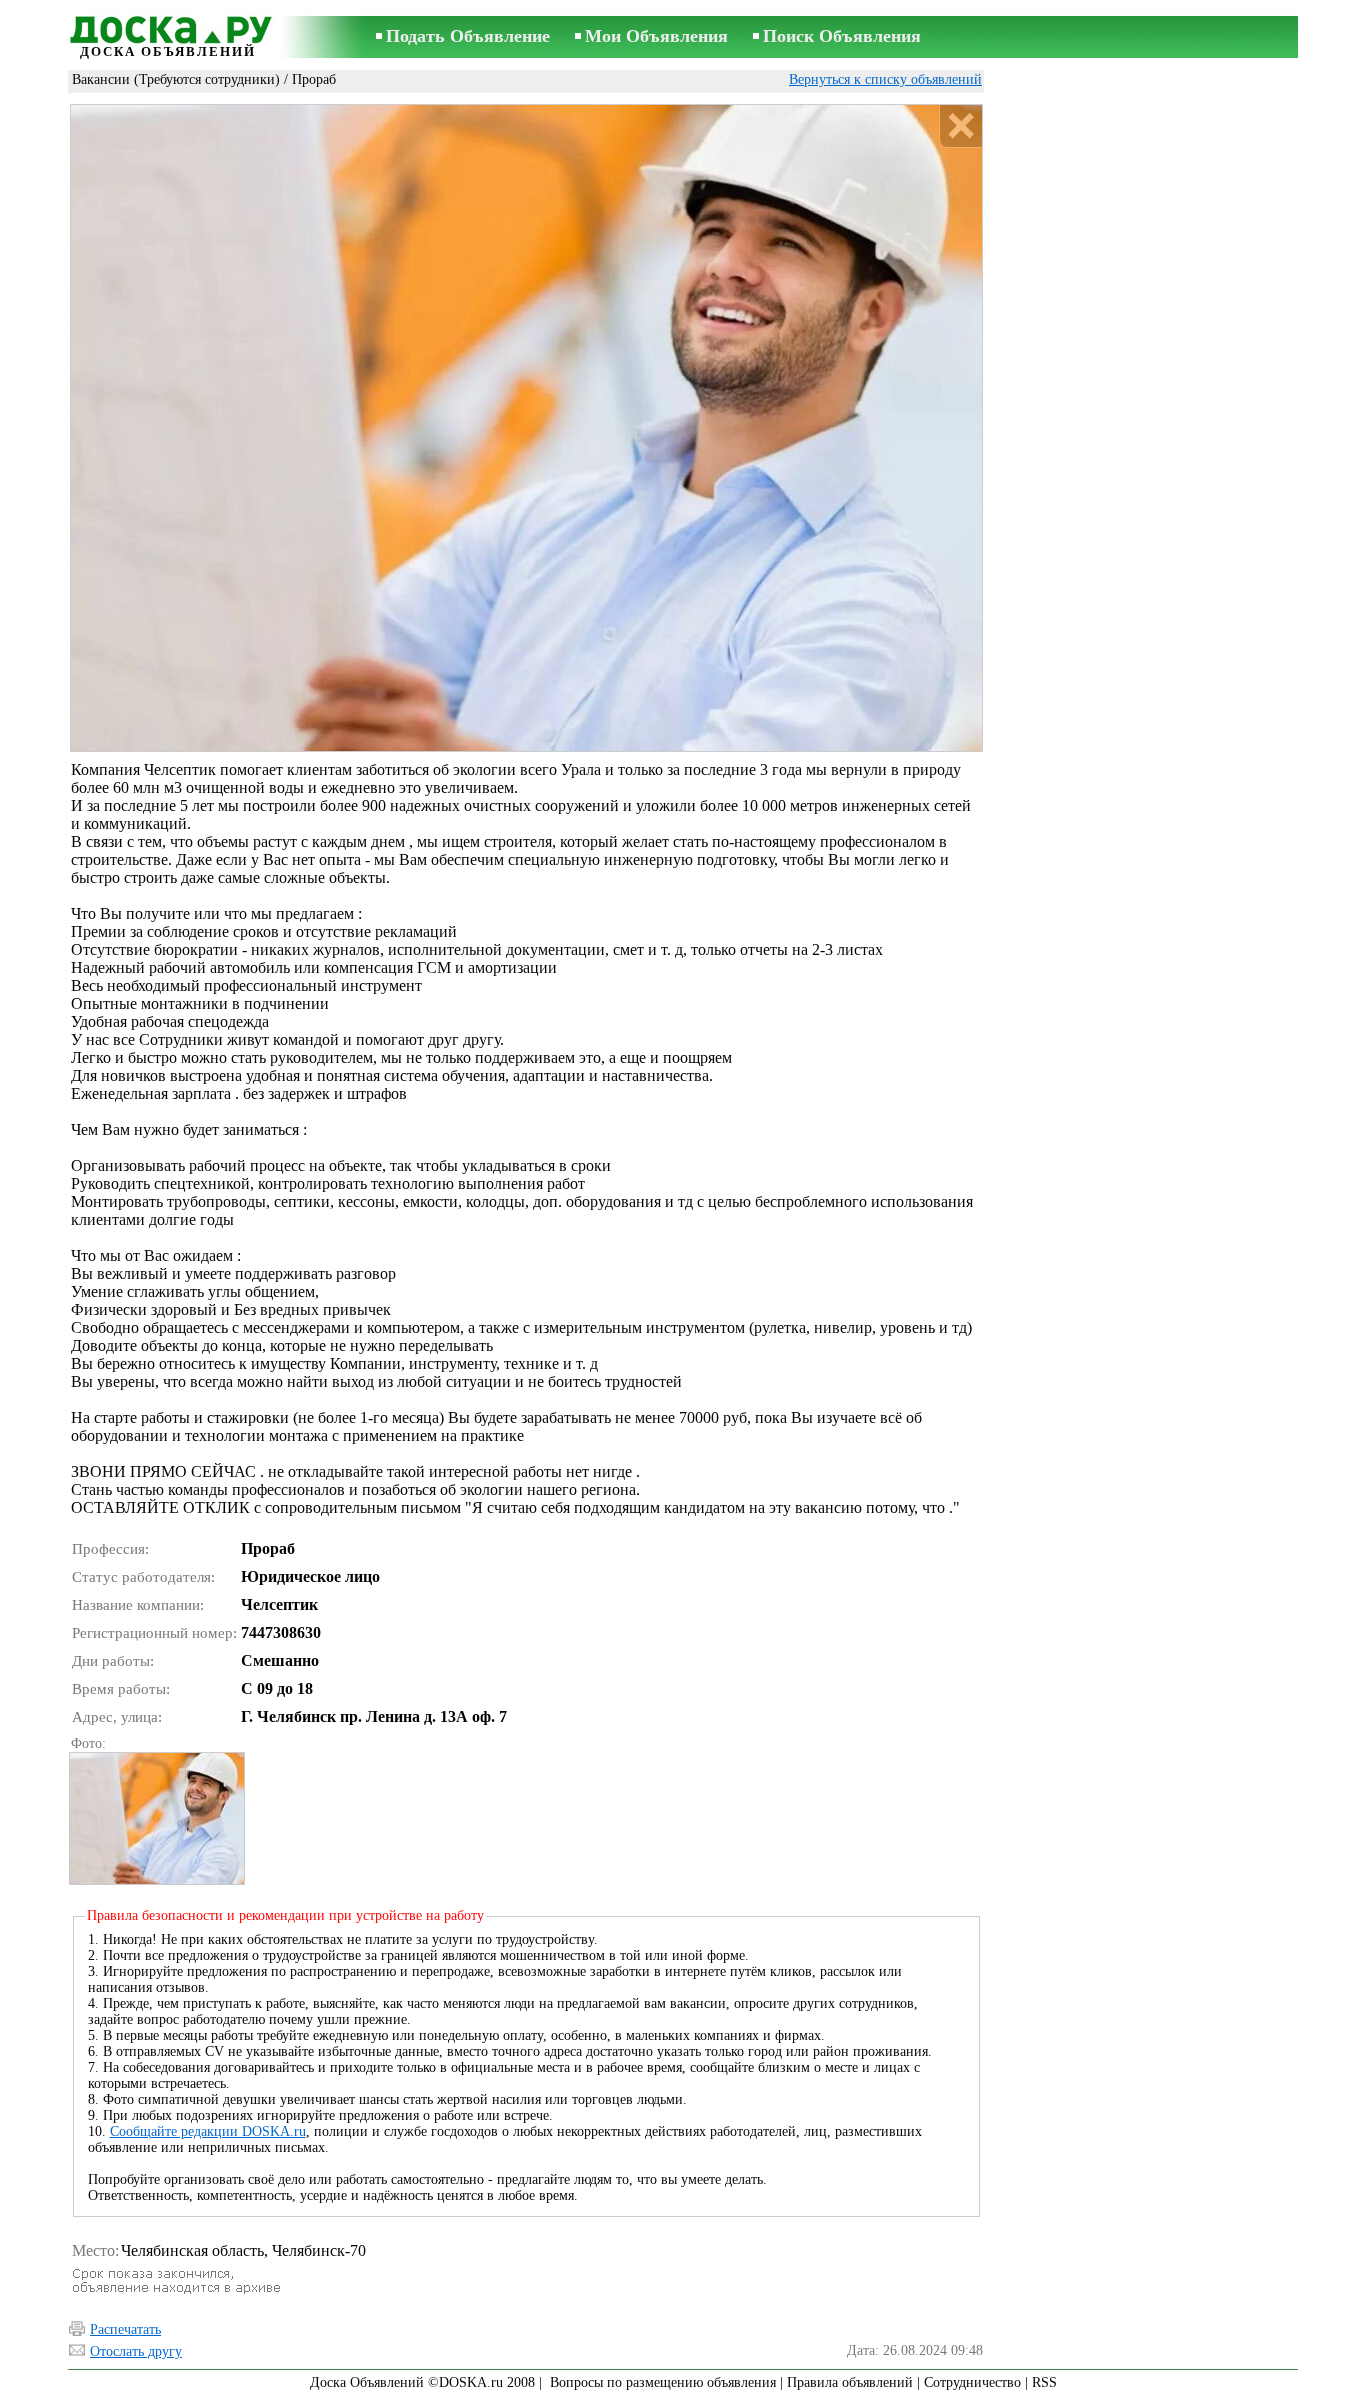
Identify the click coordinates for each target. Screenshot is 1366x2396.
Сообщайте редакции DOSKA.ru (208, 2131)
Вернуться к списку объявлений (885, 79)
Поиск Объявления (842, 36)
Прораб (314, 79)
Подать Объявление (468, 36)
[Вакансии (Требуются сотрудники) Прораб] (156, 1818)
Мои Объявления (656, 36)
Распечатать (125, 2329)
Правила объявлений (850, 2382)
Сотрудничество (972, 2382)
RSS (1044, 2382)
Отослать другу (136, 2351)
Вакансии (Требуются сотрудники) (176, 79)
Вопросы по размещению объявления (663, 2382)
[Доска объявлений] (168, 27)
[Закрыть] (960, 126)
